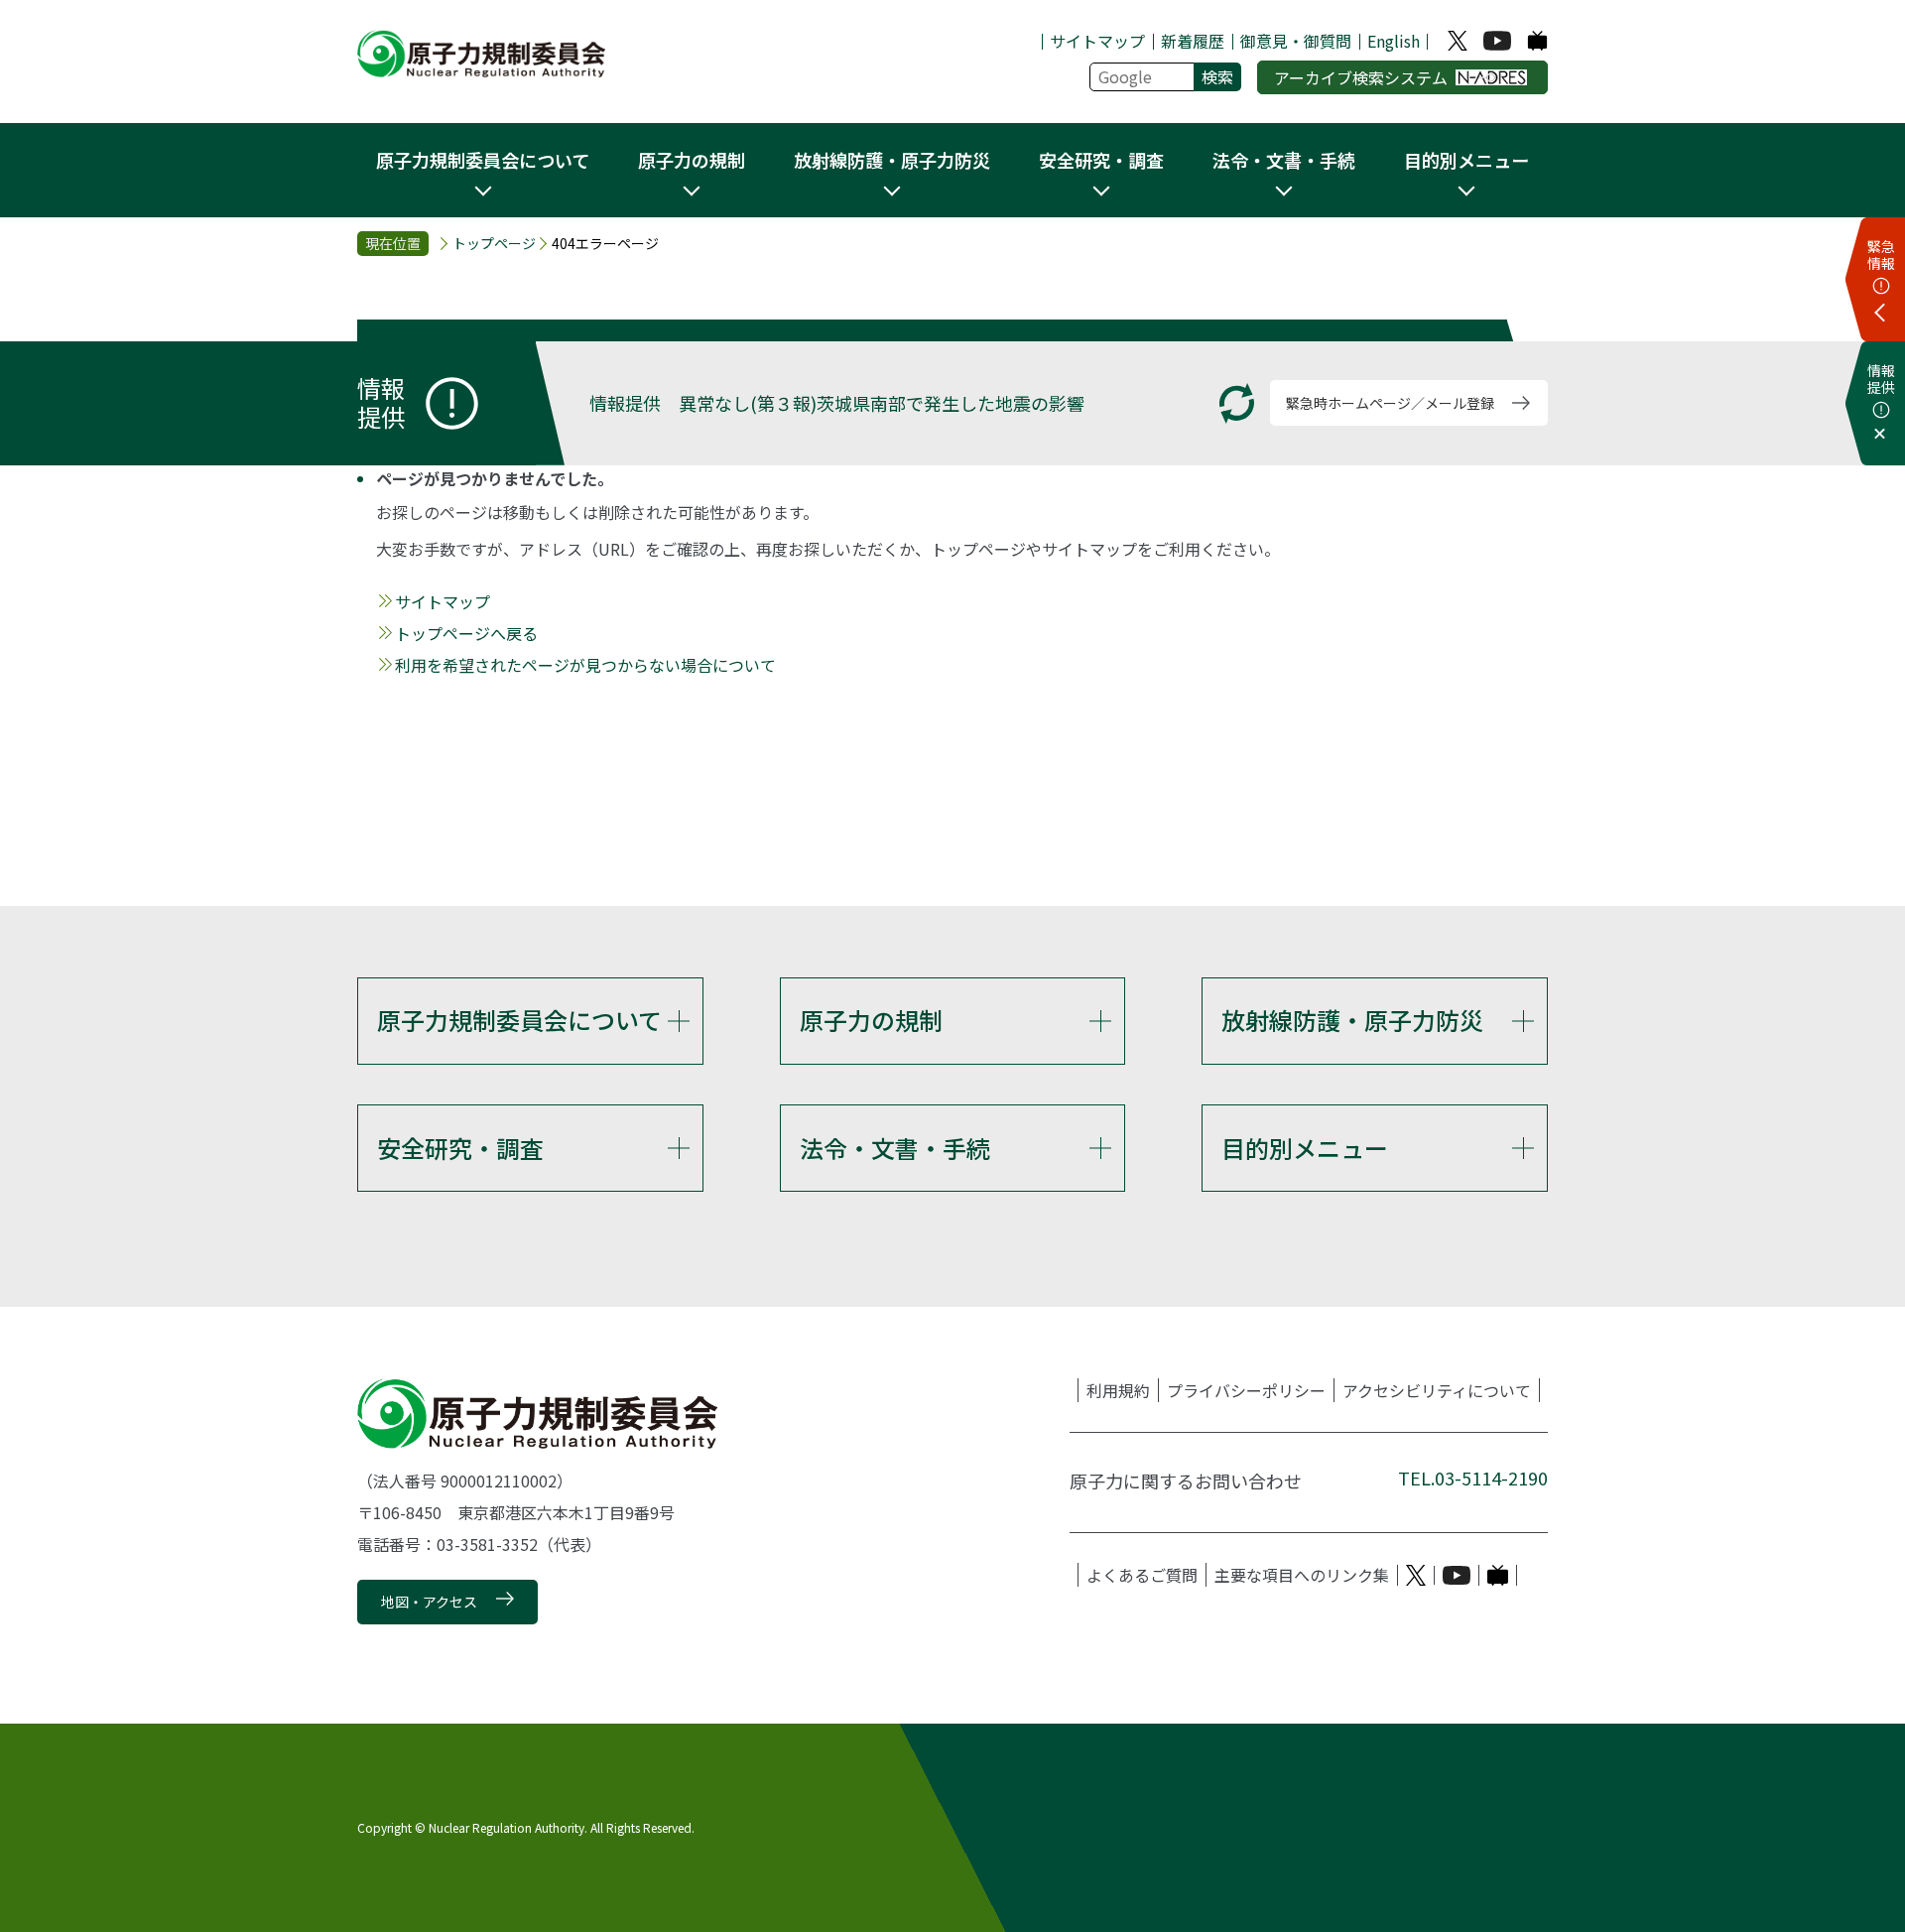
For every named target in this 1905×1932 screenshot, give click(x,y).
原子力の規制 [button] (692, 160)
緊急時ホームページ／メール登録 (1390, 403)
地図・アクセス (429, 1602)
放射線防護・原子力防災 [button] (892, 160)
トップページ (494, 243)
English (1394, 41)
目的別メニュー (1305, 1148)
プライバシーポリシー (1246, 1390)
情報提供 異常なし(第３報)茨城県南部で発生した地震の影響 (837, 403)
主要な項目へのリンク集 (1302, 1575)
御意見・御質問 (1296, 41)
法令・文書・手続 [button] (1284, 160)
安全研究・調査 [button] (1101, 160)
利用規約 (1118, 1390)
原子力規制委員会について (519, 1020)
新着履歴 (1193, 41)
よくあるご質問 (1142, 1575)
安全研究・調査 (460, 1148)
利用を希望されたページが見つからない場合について (585, 665)
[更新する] (1237, 403)
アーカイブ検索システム (1361, 77)
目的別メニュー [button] (1466, 160)
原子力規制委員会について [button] (483, 160)
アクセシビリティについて (1437, 1390)
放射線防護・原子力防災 (1352, 1020)
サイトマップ (1097, 41)
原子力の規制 (871, 1020)
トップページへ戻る (466, 633)
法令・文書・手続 (895, 1148)
